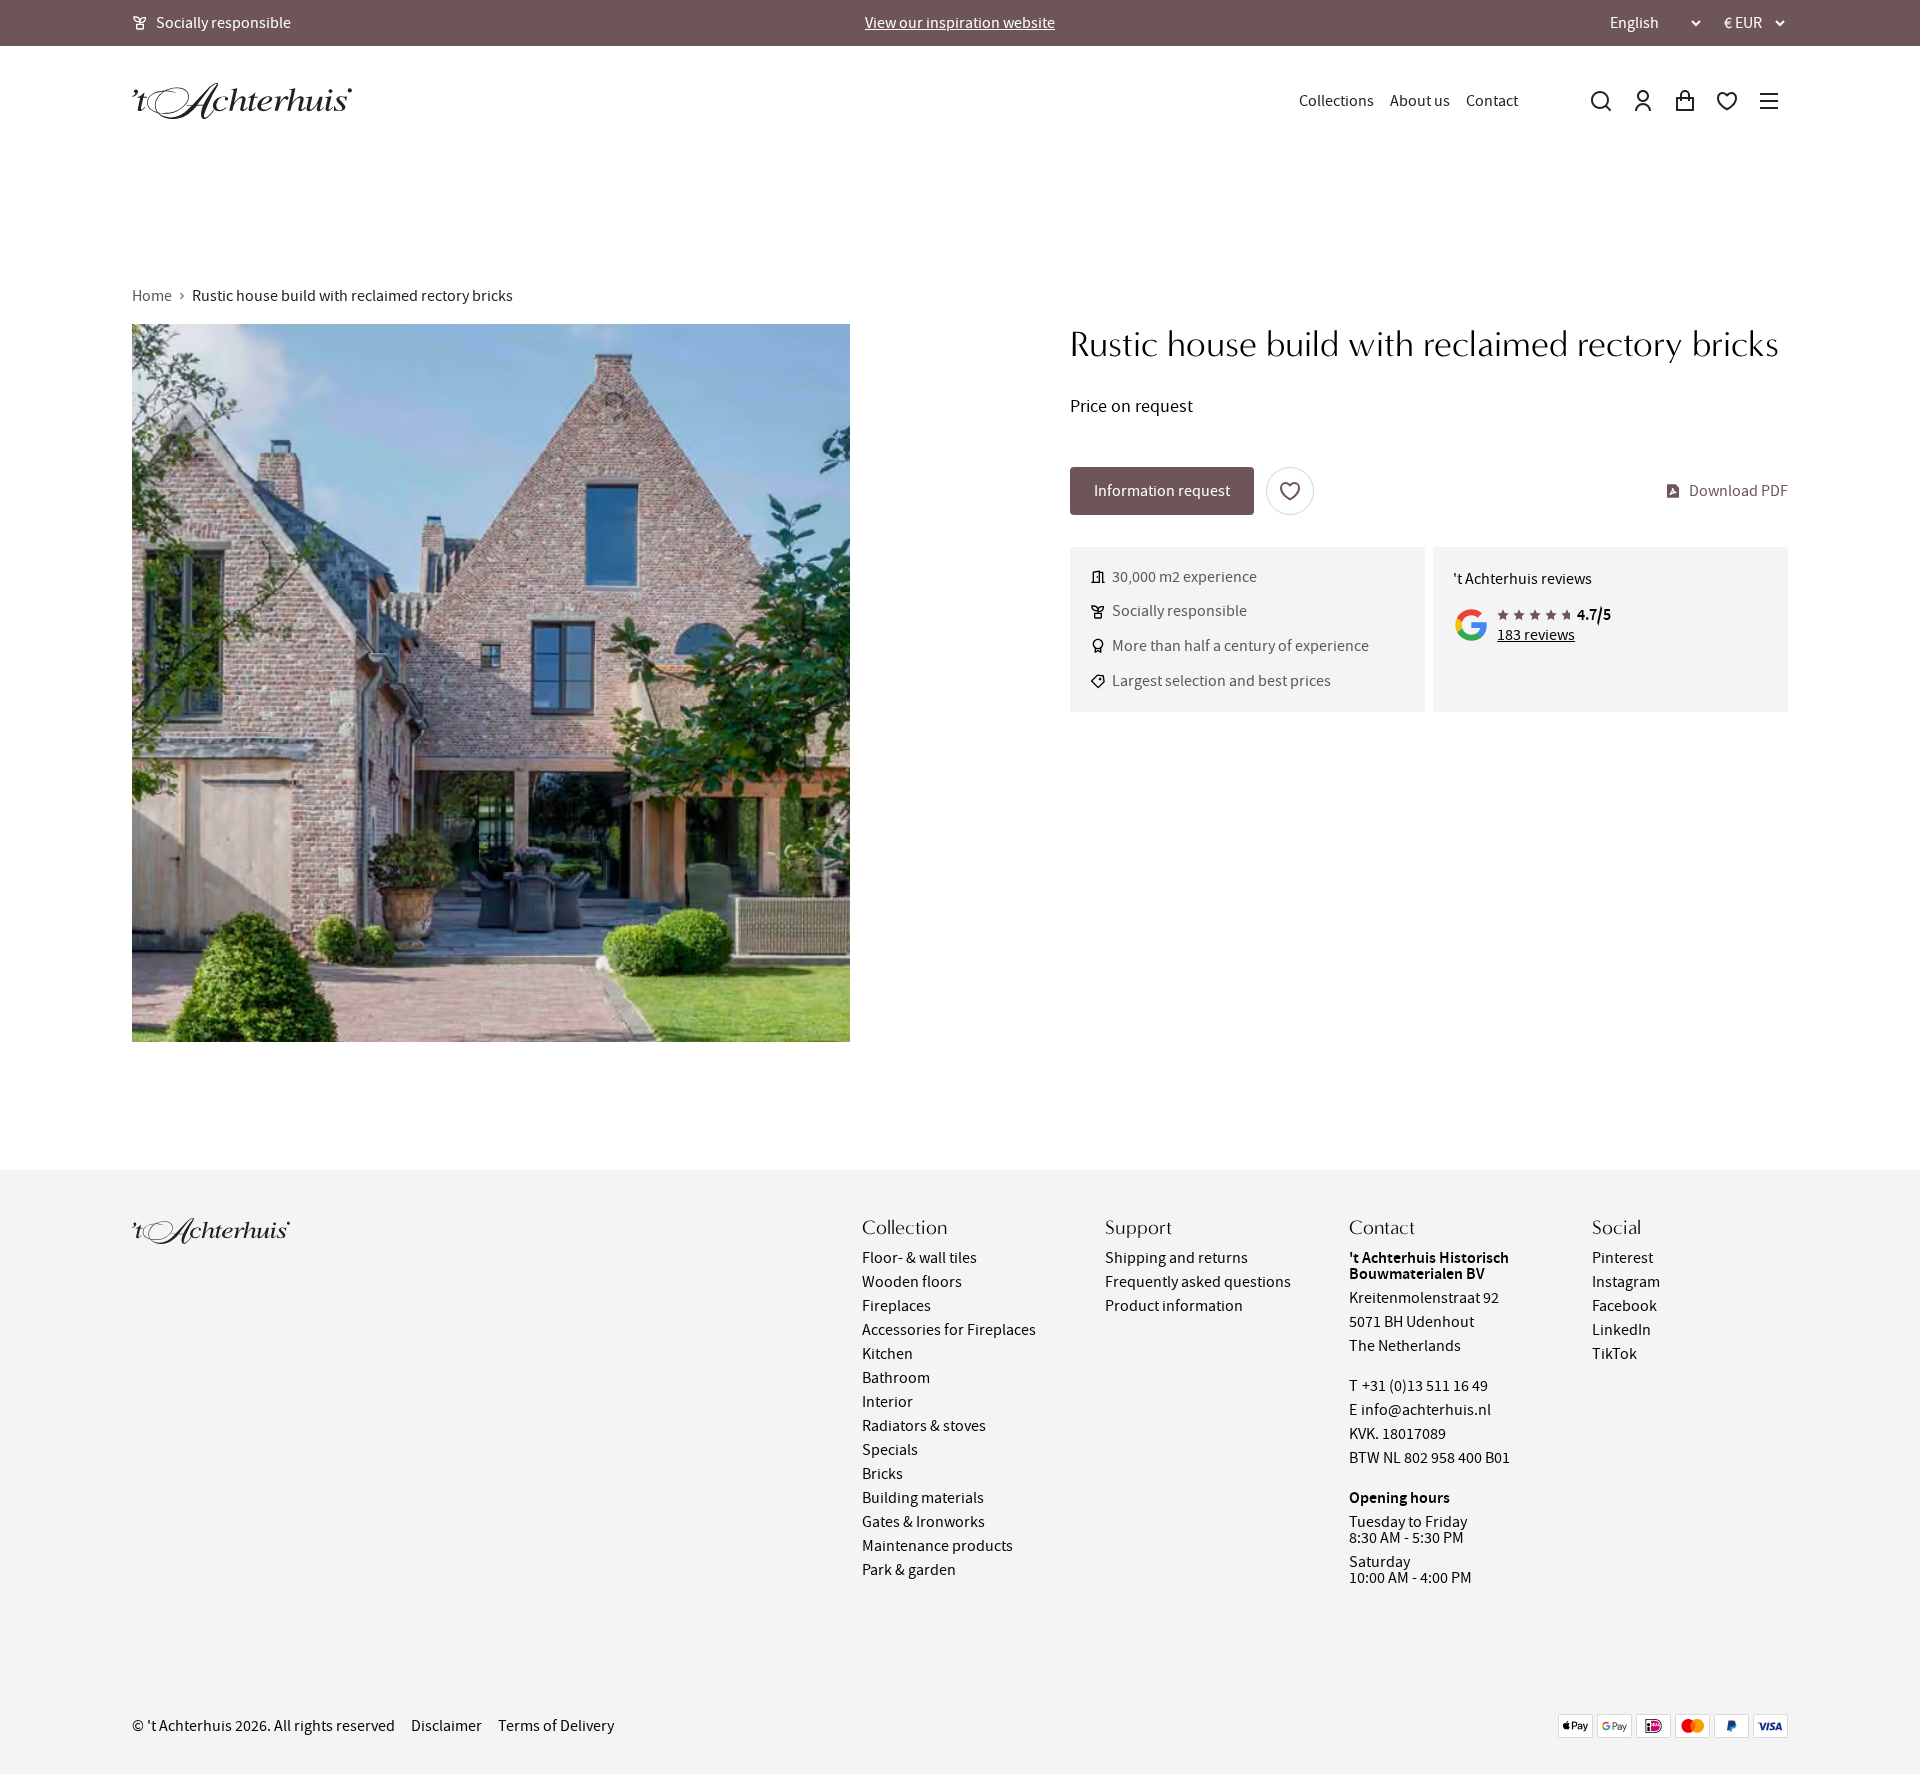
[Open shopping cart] (1685, 101)
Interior (887, 1402)
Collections (1336, 101)
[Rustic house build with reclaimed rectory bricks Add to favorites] (1290, 491)
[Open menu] (1769, 101)
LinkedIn (1621, 1330)
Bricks (882, 1474)
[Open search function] (1601, 101)
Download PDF (1738, 491)
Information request (1162, 491)
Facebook (1624, 1306)
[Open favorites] (1727, 101)
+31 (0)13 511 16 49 (1425, 1386)
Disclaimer (446, 1726)
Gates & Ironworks (923, 1522)
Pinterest (1622, 1258)
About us (1420, 101)
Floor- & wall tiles (919, 1258)
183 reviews (1536, 635)
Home (152, 296)
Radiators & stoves (924, 1426)
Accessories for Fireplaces (949, 1330)
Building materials (923, 1498)
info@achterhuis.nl (1426, 1410)
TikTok (1614, 1354)
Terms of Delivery (556, 1726)
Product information (1174, 1306)
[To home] (242, 101)
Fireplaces (896, 1306)
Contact (1492, 101)
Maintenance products (937, 1546)
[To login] (1643, 101)
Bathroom (896, 1378)
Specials (890, 1450)
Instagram (1626, 1282)
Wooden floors (912, 1282)
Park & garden (909, 1570)
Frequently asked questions (1198, 1282)
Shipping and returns (1176, 1258)
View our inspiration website (960, 23)
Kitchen (887, 1354)
